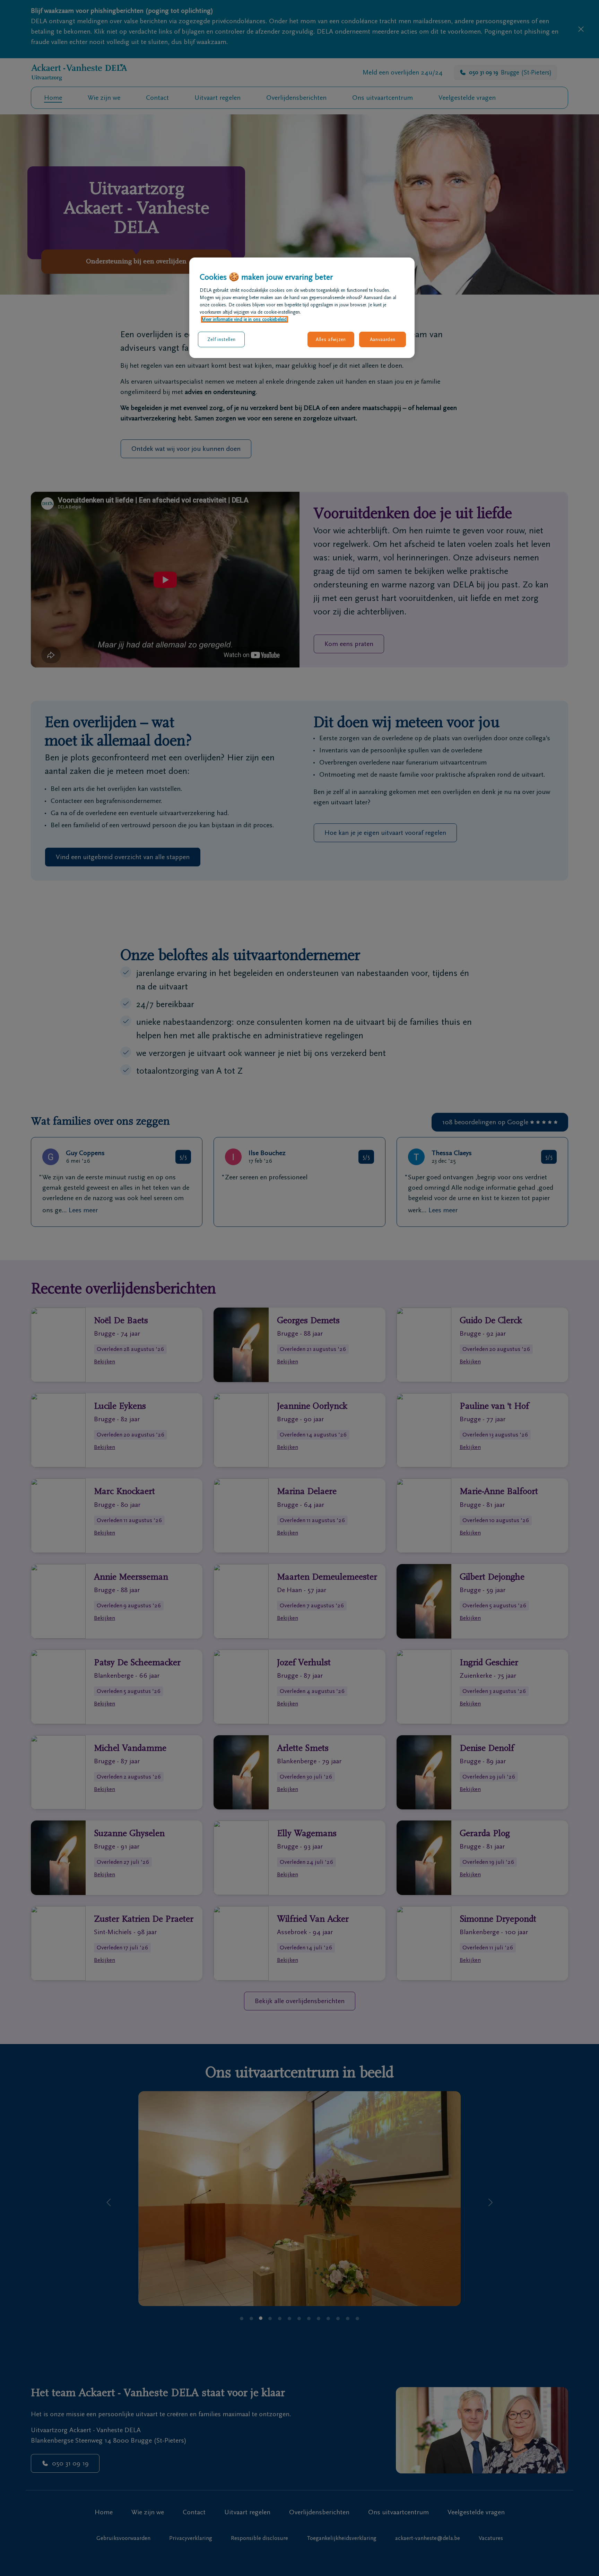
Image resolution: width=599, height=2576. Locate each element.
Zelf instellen (222, 339)
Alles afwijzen (331, 339)
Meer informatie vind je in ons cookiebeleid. (245, 319)
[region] (302, 308)
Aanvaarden (383, 339)
